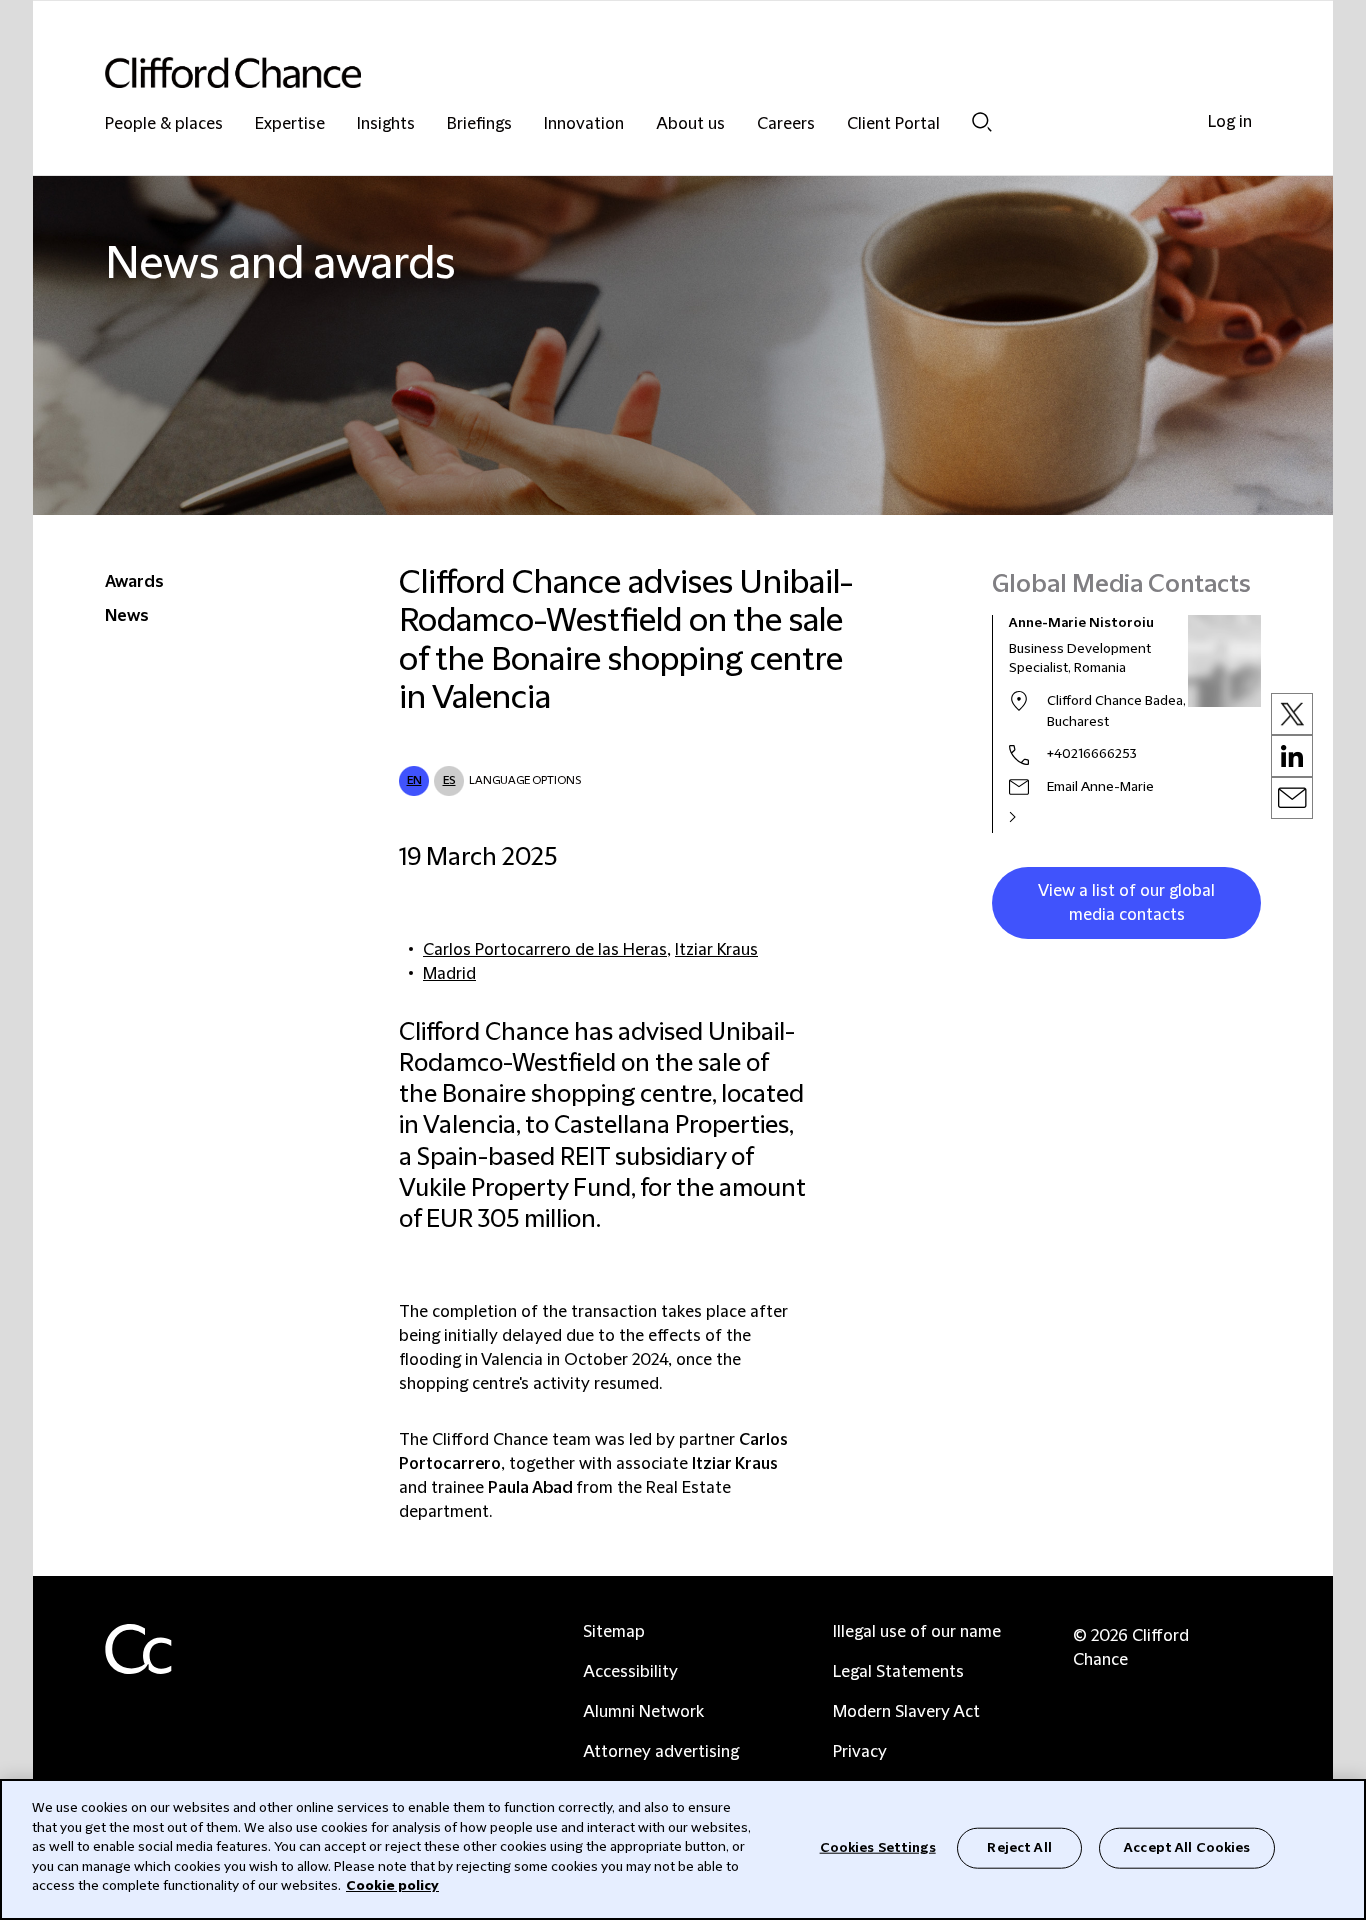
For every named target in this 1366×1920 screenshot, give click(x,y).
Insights (386, 124)
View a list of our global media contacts (1126, 903)
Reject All (1019, 1847)
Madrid (449, 974)
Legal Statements (898, 1672)
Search (982, 121)
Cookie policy (392, 1886)
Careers (786, 124)
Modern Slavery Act (906, 1712)
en (414, 780)
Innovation (584, 124)
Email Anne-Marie (1100, 787)
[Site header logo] (643, 72)
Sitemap (614, 1632)
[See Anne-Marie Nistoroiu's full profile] (1034, 817)
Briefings (479, 124)
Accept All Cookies (1187, 1847)
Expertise (290, 124)
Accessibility (630, 1672)
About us (690, 124)
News (127, 616)
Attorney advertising (661, 1752)
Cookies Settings (878, 1847)
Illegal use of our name (917, 1632)
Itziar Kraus (716, 950)
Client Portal (893, 124)
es (449, 780)
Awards (134, 582)
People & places (164, 124)
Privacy (860, 1752)
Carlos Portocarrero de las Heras (545, 950)
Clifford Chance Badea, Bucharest (1116, 711)
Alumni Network (643, 1712)
